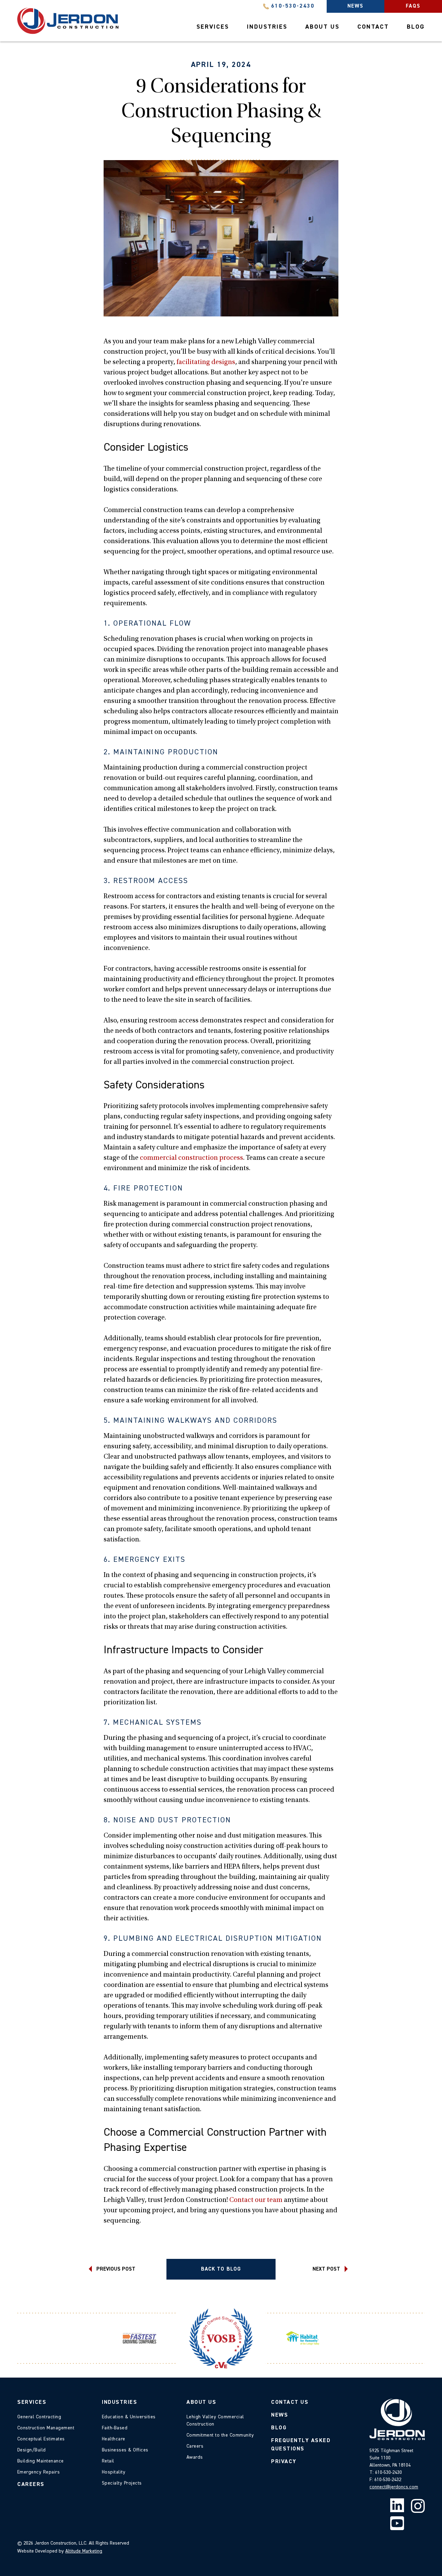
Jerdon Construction (68, 21)
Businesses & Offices (125, 2450)
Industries (267, 27)
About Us (322, 27)
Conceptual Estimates (41, 2439)
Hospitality (114, 2472)
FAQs (413, 6)
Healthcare (114, 2439)
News (356, 6)
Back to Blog (221, 2269)
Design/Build (32, 2450)
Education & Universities (129, 2417)
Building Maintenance (41, 2461)
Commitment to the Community (220, 2435)
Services (213, 27)
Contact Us (290, 2402)
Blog (416, 27)
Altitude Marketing (84, 2551)
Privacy (284, 2462)
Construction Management (46, 2428)
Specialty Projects (122, 2483)
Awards (195, 2457)
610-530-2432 (388, 2480)
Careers (31, 2485)
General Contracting (39, 2417)
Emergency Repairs (39, 2472)
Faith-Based (115, 2428)
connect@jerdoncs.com (394, 2487)
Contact (373, 27)
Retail (108, 2461)
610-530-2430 (293, 6)
